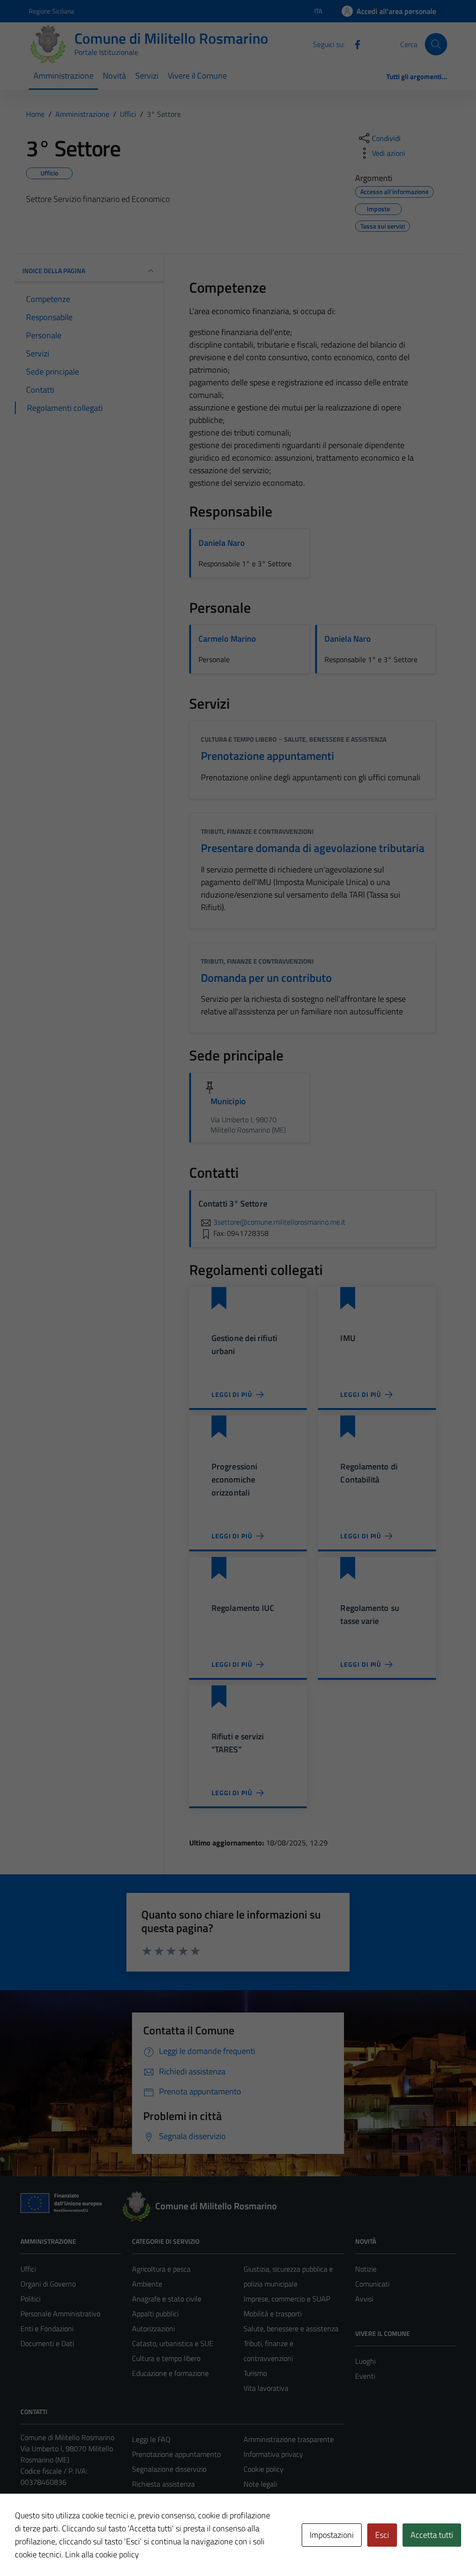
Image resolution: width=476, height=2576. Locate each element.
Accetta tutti (432, 2535)
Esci (382, 2535)
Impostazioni (332, 2535)
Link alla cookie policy (102, 2554)
